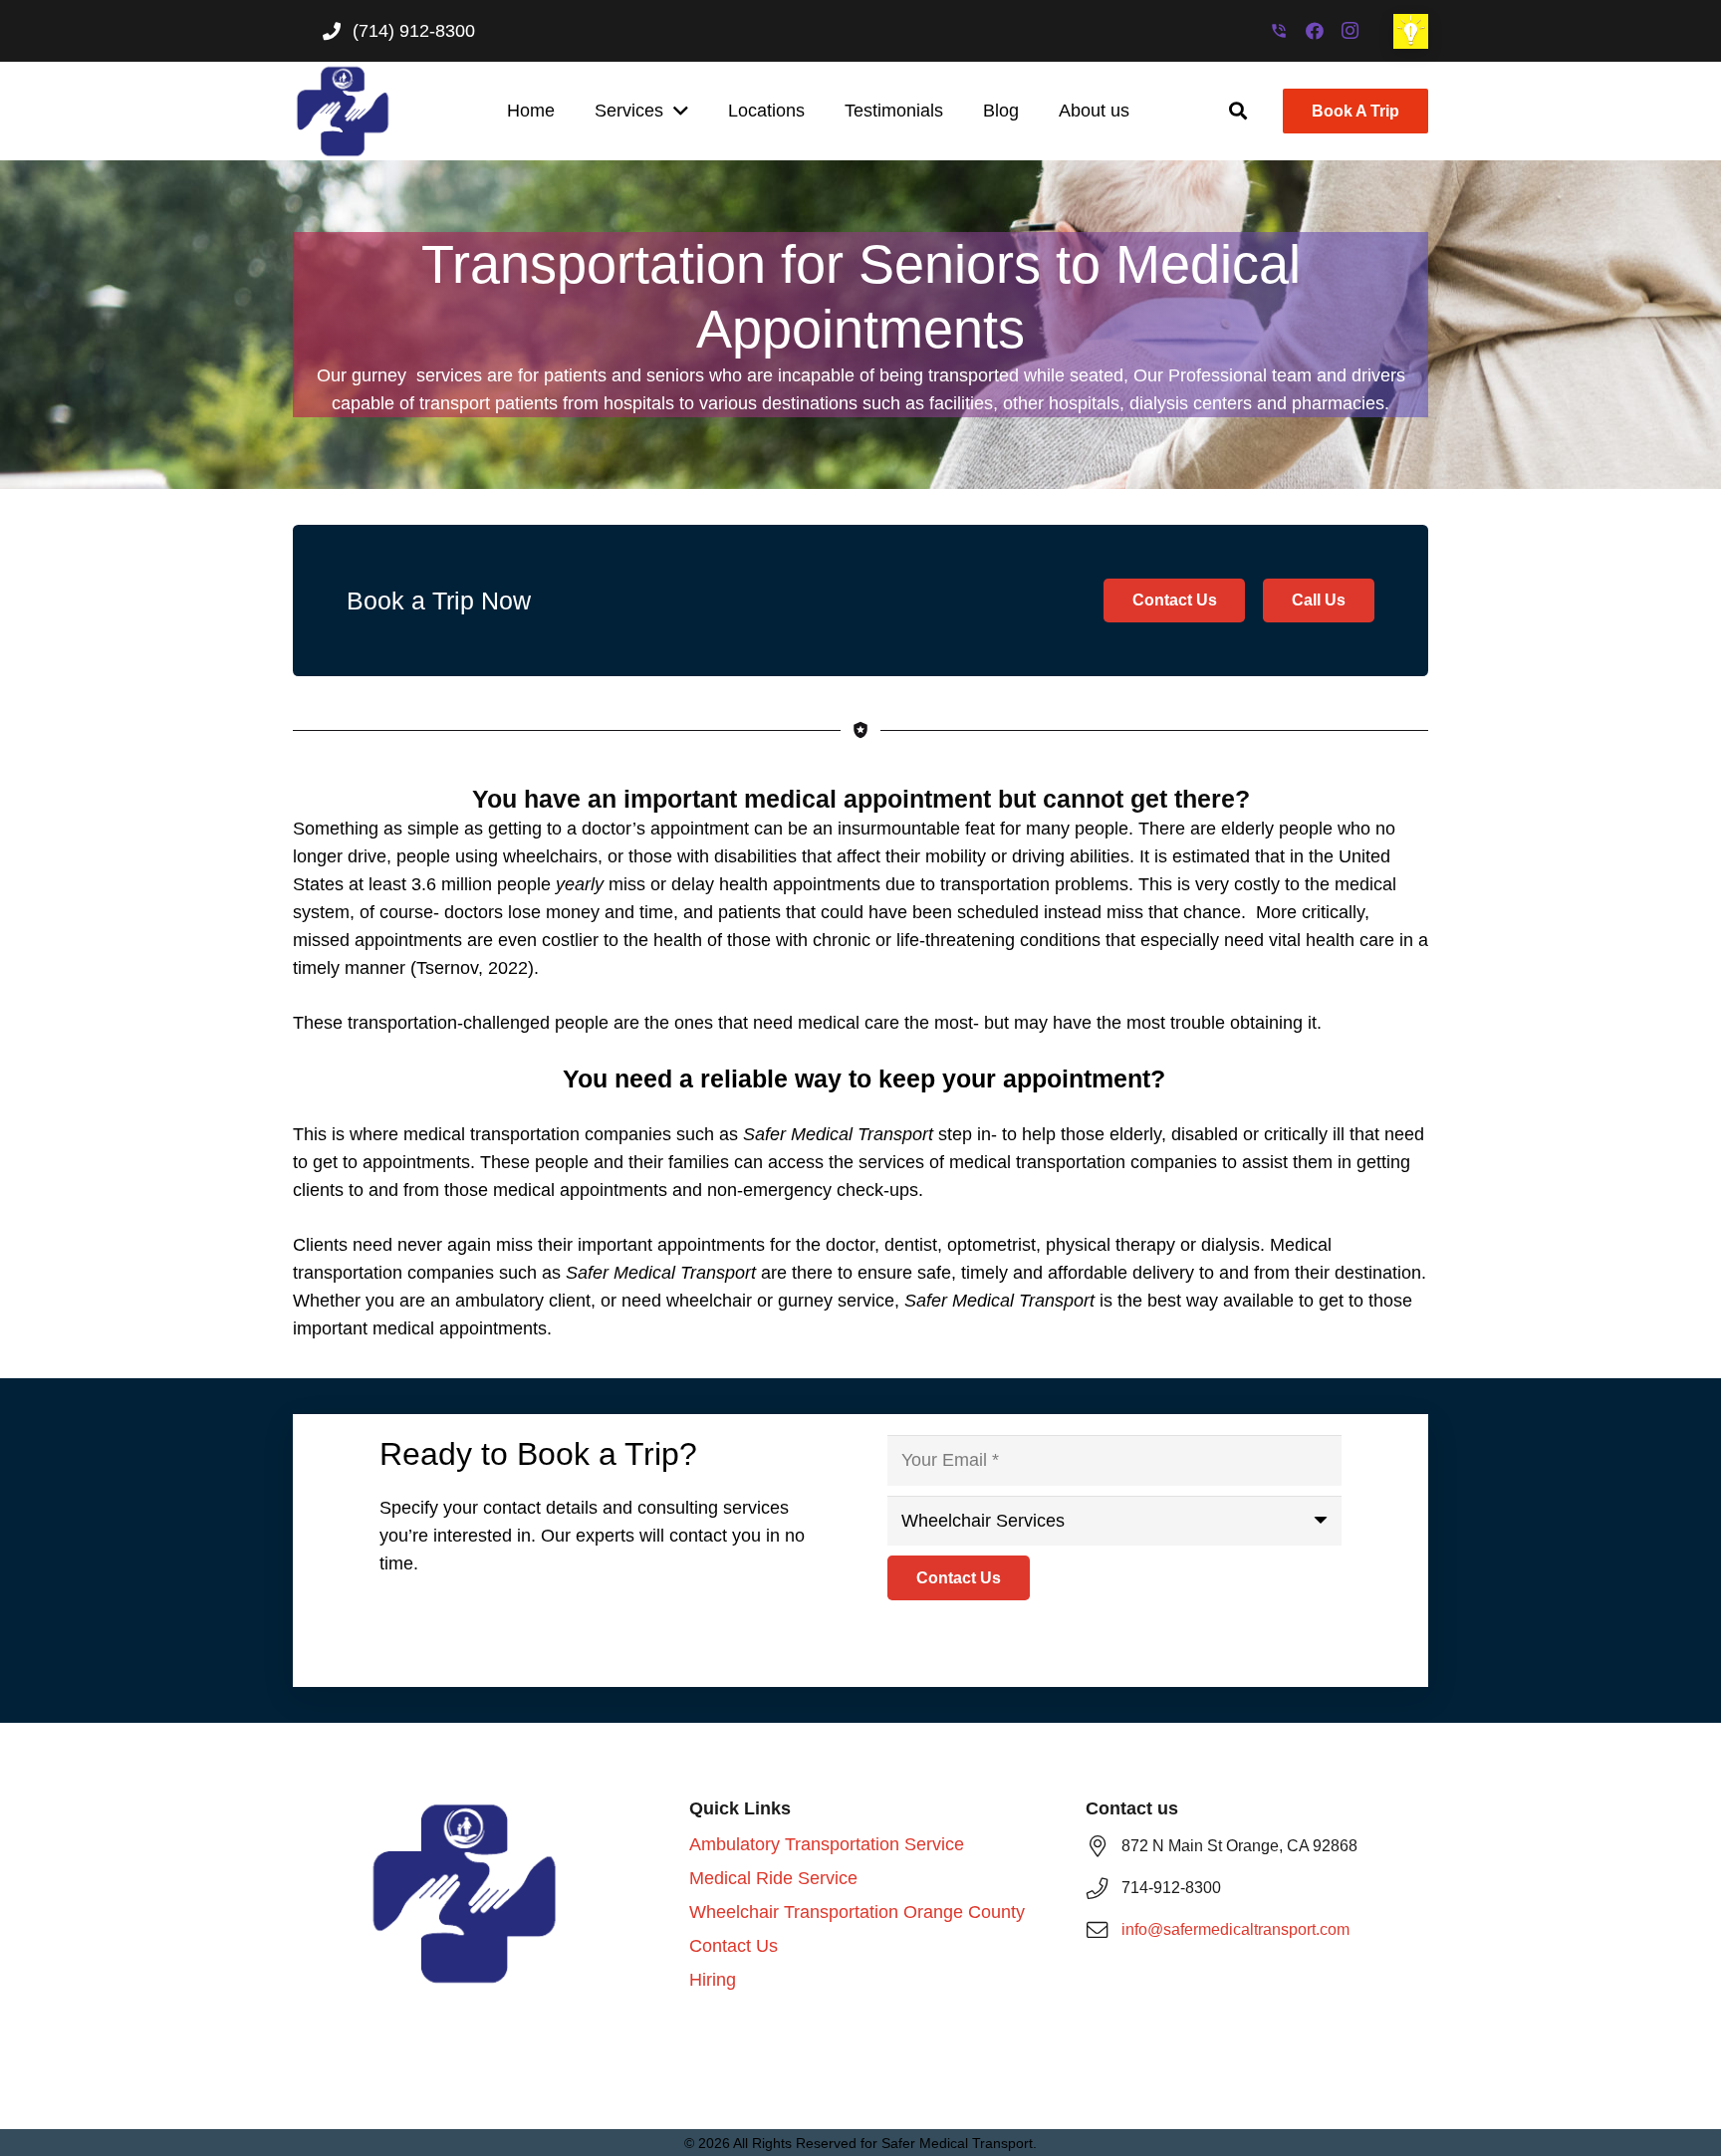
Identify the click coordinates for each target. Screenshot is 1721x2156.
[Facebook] (1315, 31)
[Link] (1411, 31)
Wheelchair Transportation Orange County (857, 1912)
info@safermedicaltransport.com (1235, 1929)
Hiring (713, 1980)
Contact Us (734, 1946)
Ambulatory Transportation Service (827, 1844)
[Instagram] (1351, 31)
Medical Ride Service (773, 1878)
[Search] (1239, 111)
